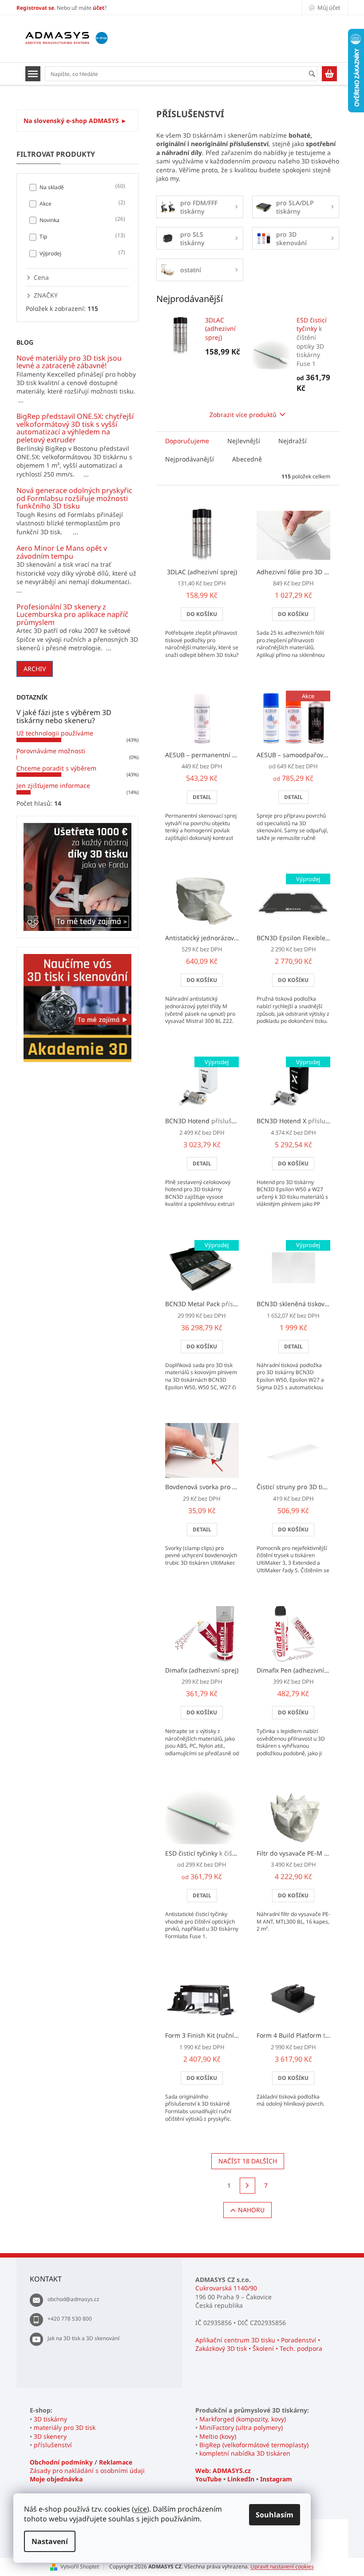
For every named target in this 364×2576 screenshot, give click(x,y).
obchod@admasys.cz (73, 2299)
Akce (81, 203)
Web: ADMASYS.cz (223, 2471)
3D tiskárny (50, 2419)
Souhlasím (275, 2515)
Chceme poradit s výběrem (56, 768)
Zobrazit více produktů (243, 415)
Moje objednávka (56, 2479)
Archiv (35, 669)
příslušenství (53, 2445)
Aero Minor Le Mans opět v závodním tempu (62, 552)
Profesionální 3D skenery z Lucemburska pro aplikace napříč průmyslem (72, 615)
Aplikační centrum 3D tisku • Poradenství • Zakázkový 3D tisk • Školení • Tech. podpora (259, 2344)
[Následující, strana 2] (248, 2186)
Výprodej (81, 253)
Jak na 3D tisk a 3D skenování (83, 2338)
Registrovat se (35, 8)
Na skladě (81, 187)
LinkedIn (241, 2479)
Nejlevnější (244, 441)
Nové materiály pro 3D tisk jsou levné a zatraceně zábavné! (69, 362)
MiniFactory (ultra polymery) (241, 2427)
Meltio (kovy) (218, 2436)
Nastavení (50, 2541)
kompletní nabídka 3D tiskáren (245, 2453)
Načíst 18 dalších (248, 2161)
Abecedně (247, 459)
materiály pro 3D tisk (65, 2427)
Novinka (81, 220)
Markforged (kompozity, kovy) (243, 2419)
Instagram (276, 2479)
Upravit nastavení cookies (282, 2566)
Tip (81, 236)
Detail (202, 797)
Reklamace (116, 2462)
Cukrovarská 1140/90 (226, 2288)
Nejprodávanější (190, 459)
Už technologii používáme (55, 733)
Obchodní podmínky (61, 2462)
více (140, 2509)
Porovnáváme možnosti (51, 751)
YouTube (208, 2479)
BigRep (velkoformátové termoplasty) (254, 2445)
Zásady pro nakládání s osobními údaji (87, 2471)
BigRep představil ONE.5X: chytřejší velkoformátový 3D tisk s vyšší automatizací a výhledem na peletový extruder (75, 428)
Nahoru (251, 2210)
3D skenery (50, 2436)
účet (99, 8)
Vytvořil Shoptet (80, 2566)
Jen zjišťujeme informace (53, 785)
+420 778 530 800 (70, 2319)
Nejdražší (293, 441)
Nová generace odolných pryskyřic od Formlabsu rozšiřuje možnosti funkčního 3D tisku (74, 499)
